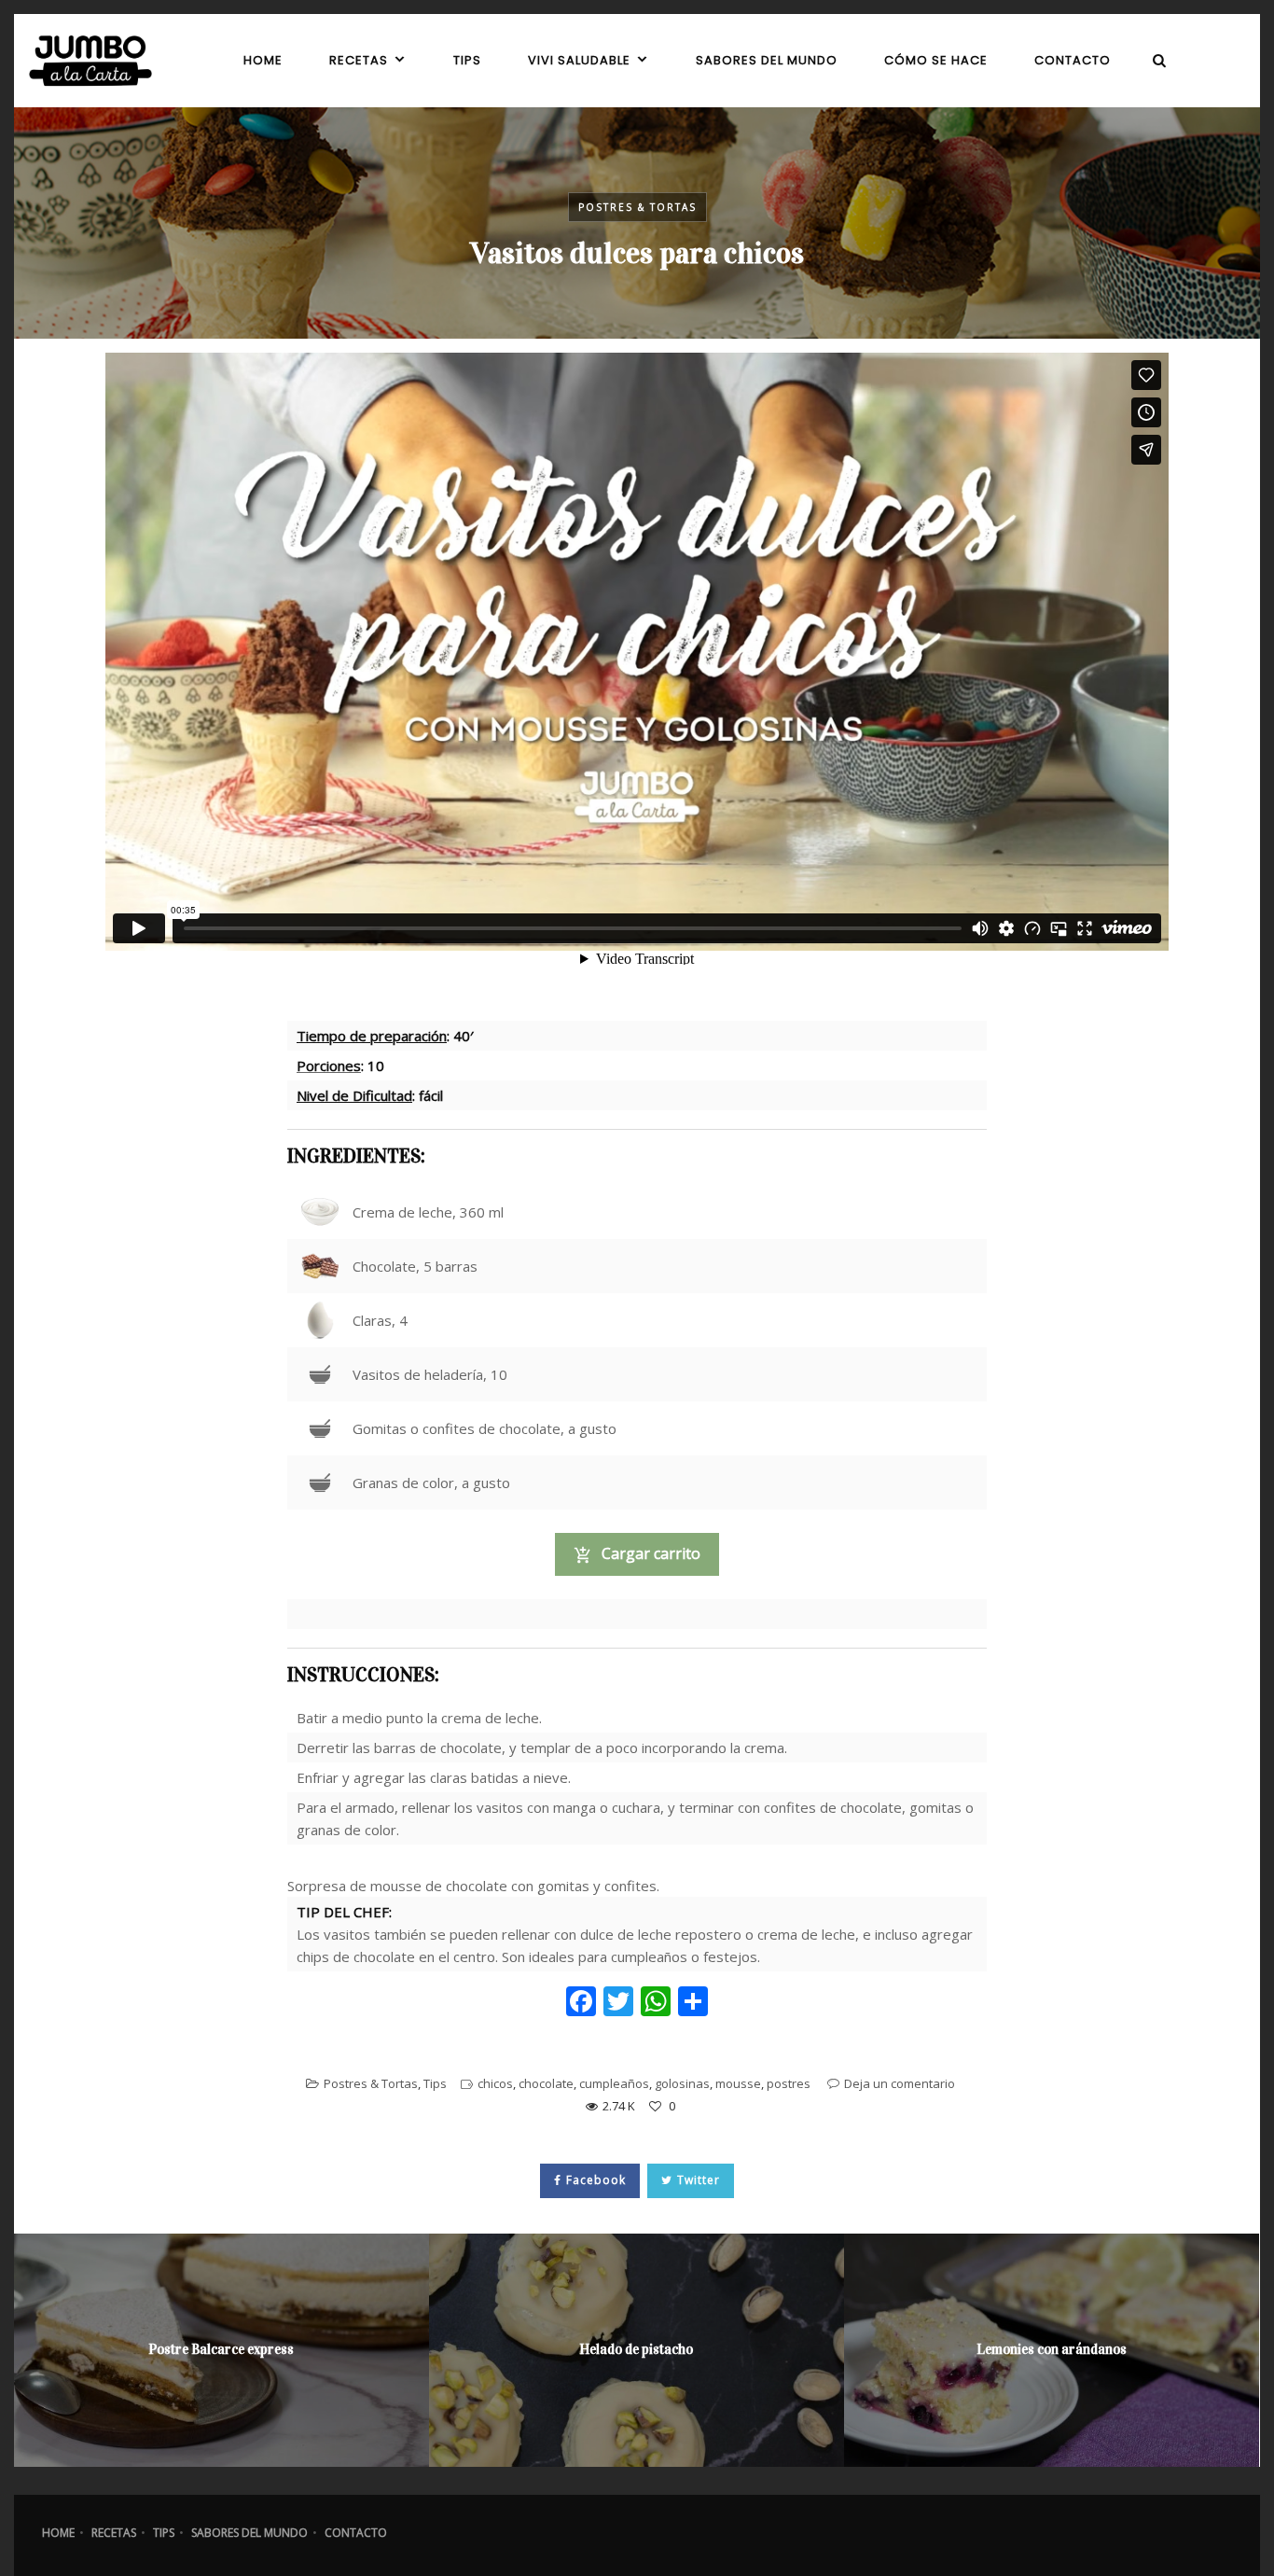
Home (58, 2533)
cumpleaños (614, 2083)
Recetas (114, 2533)
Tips (435, 2083)
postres (789, 2083)
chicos (495, 2083)
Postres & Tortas (637, 207)
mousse (738, 2083)
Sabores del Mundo (249, 2533)
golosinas (682, 2083)
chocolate (546, 2083)
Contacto (356, 2533)
